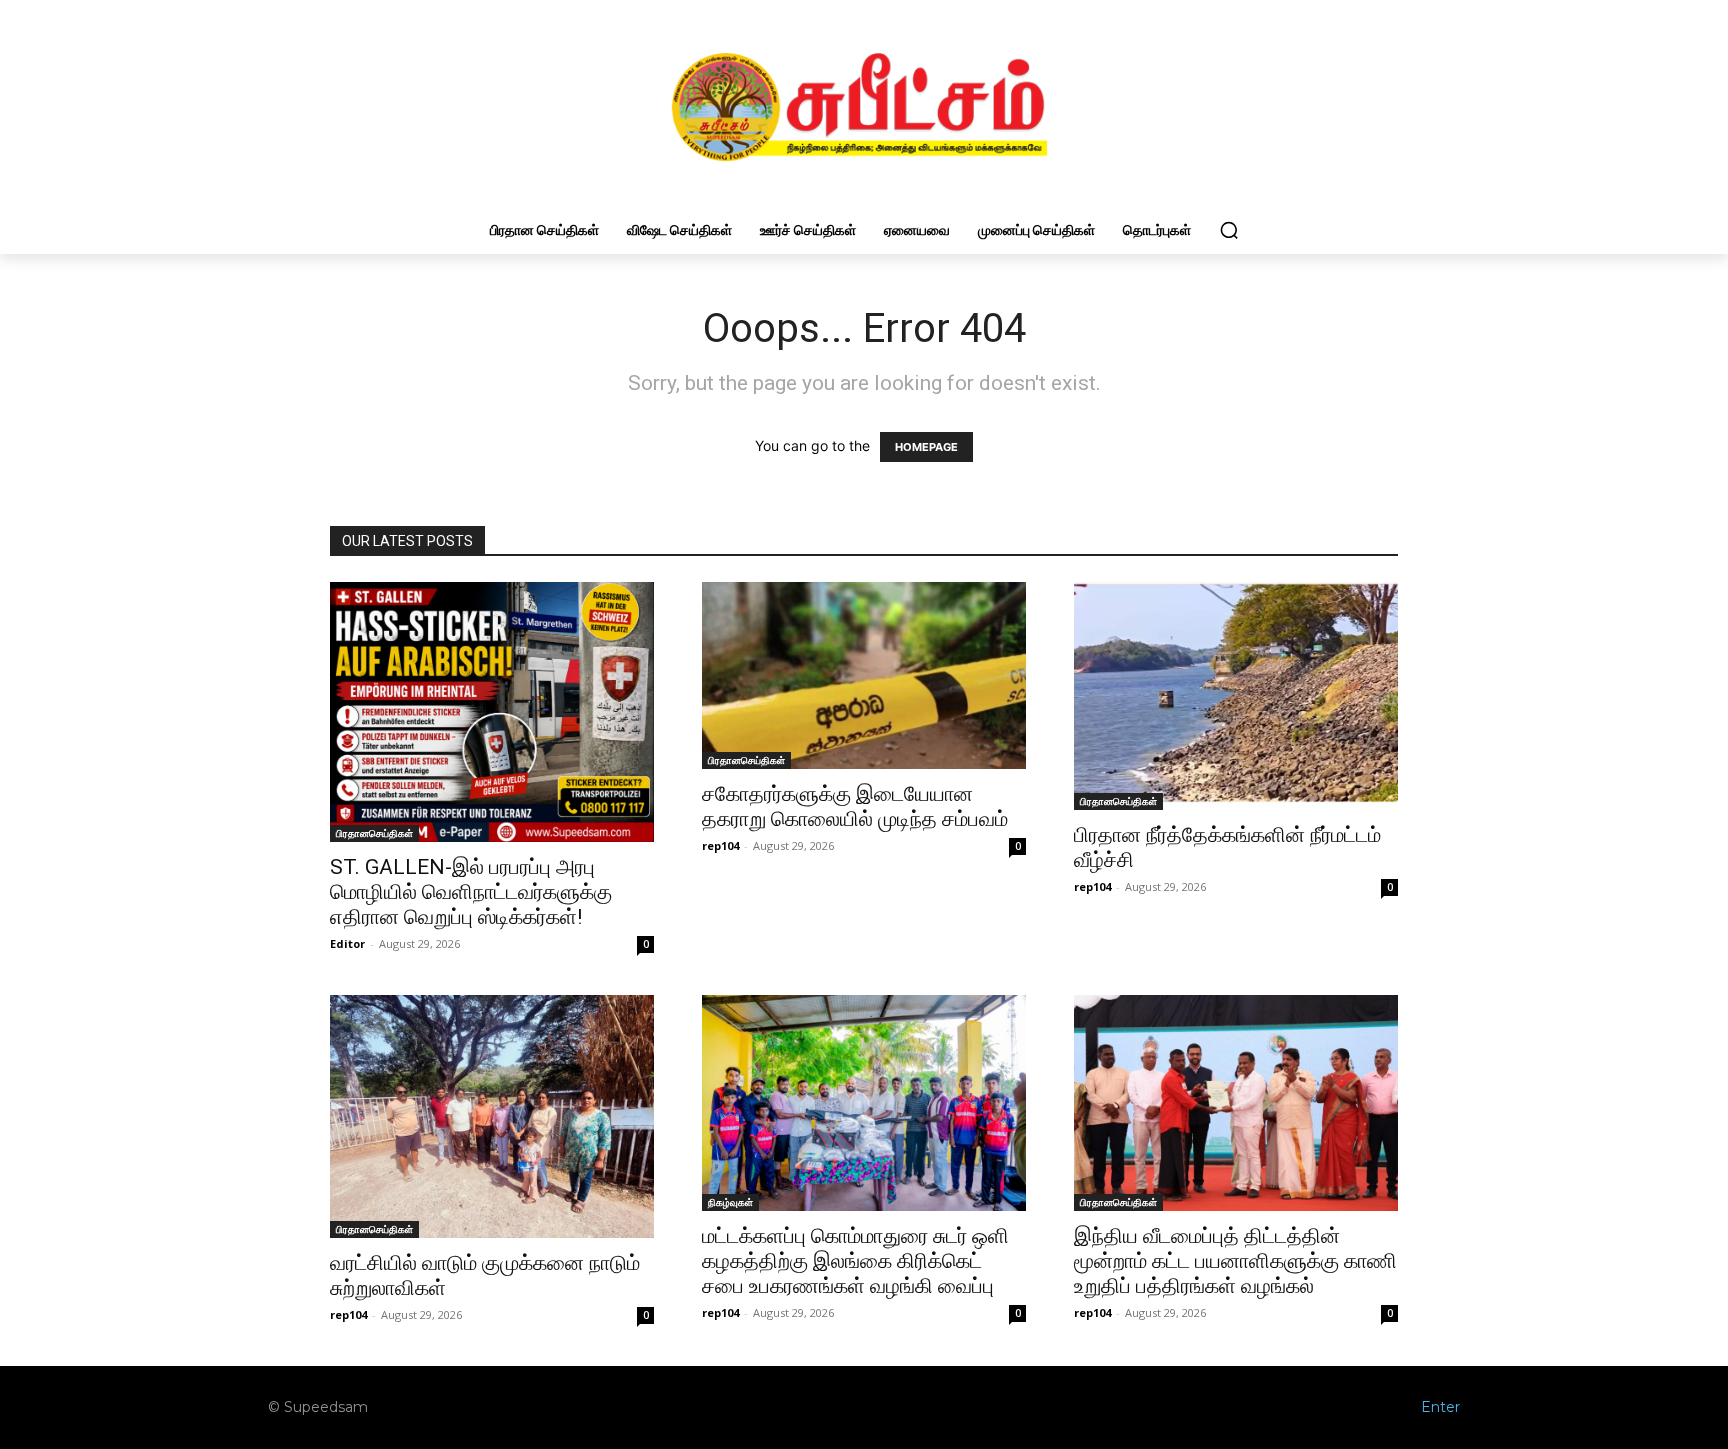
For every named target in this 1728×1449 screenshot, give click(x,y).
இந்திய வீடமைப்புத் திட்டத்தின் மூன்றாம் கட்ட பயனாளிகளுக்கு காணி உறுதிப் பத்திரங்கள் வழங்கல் (1235, 1261)
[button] (1229, 230)
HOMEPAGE (926, 447)
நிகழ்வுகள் (730, 1202)
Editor (347, 943)
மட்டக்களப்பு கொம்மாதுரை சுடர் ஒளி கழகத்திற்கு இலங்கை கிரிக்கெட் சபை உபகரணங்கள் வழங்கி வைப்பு (855, 1261)
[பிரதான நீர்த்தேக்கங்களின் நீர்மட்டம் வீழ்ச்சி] (1236, 695)
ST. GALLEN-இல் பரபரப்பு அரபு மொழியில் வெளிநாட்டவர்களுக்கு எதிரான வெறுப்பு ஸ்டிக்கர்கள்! (471, 892)
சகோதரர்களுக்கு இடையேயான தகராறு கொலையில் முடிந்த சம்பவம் (855, 806)
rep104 (720, 845)
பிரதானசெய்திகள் (374, 833)
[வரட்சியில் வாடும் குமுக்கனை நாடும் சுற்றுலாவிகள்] (492, 1116)
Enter (1440, 1407)
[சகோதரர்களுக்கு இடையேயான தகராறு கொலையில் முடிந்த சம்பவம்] (864, 675)
